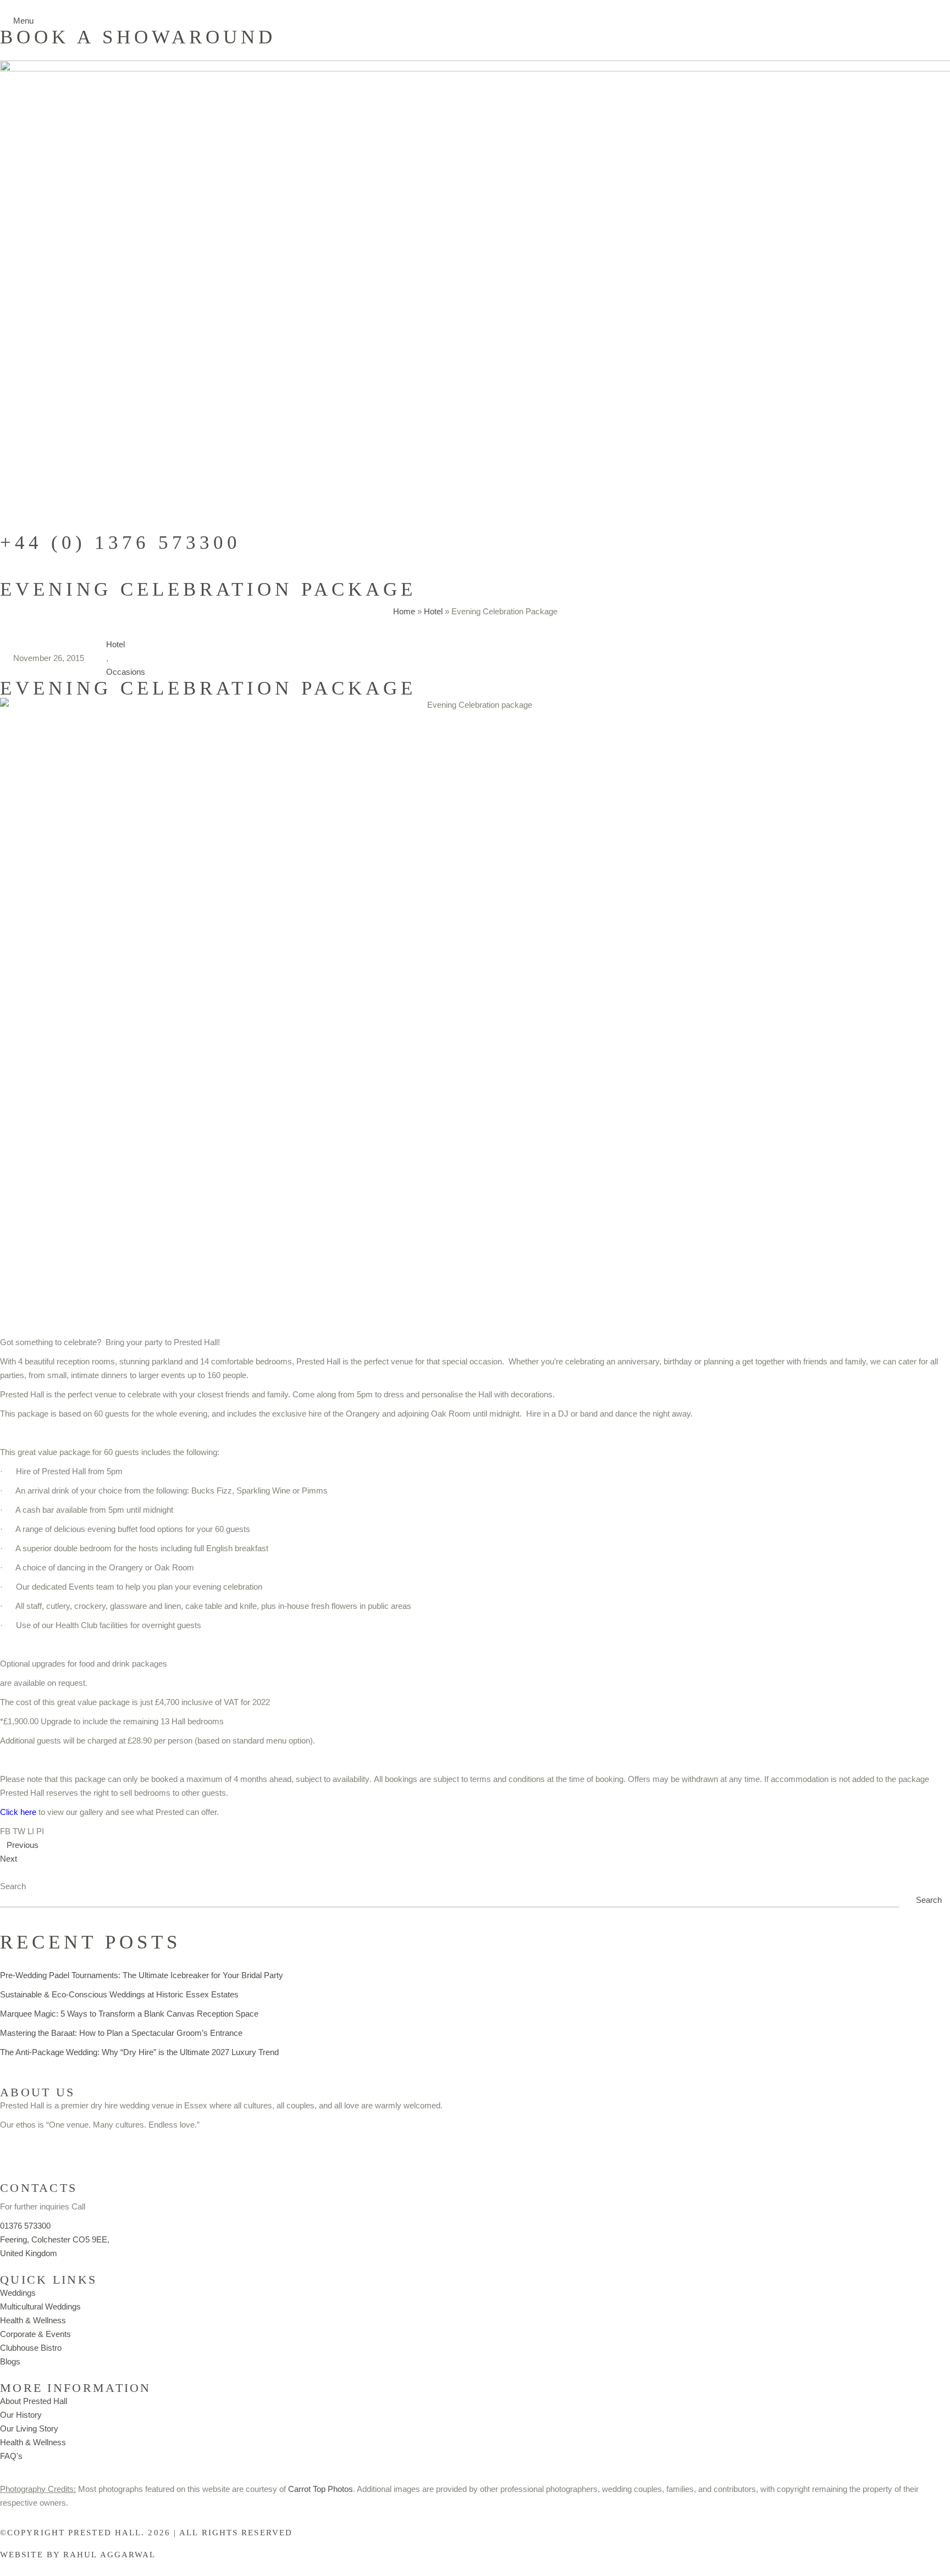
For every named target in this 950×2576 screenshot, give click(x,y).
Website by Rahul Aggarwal (78, 2555)
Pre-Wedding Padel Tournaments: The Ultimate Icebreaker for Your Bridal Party (142, 1975)
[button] (5, 1831)
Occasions (126, 672)
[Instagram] (14, 2151)
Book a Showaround (138, 37)
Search (13, 1886)
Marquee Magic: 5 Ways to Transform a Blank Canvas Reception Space (129, 2014)
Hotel (433, 611)
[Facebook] (43, 2151)
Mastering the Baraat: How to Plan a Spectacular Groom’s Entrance (121, 2033)
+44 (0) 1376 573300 (120, 543)
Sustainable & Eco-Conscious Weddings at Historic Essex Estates (119, 1994)
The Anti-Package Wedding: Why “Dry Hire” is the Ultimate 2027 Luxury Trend (139, 2052)
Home (404, 611)
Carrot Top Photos (321, 2489)
